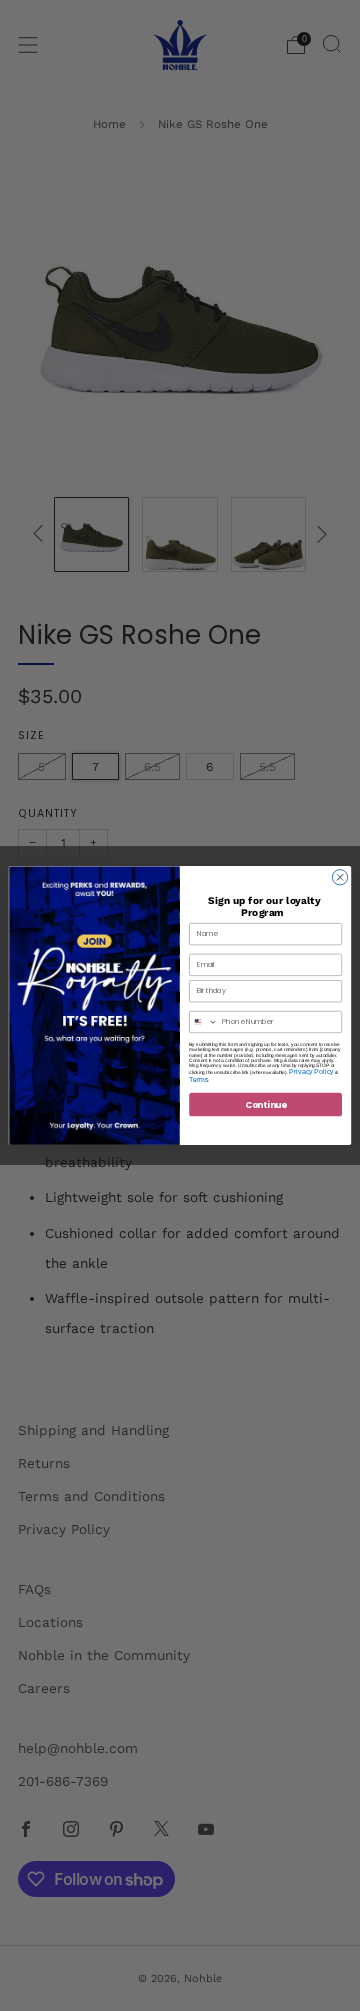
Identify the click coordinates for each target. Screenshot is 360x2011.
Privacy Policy (311, 1071)
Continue (266, 1104)
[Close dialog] (339, 877)
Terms (198, 1079)
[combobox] (204, 1021)
